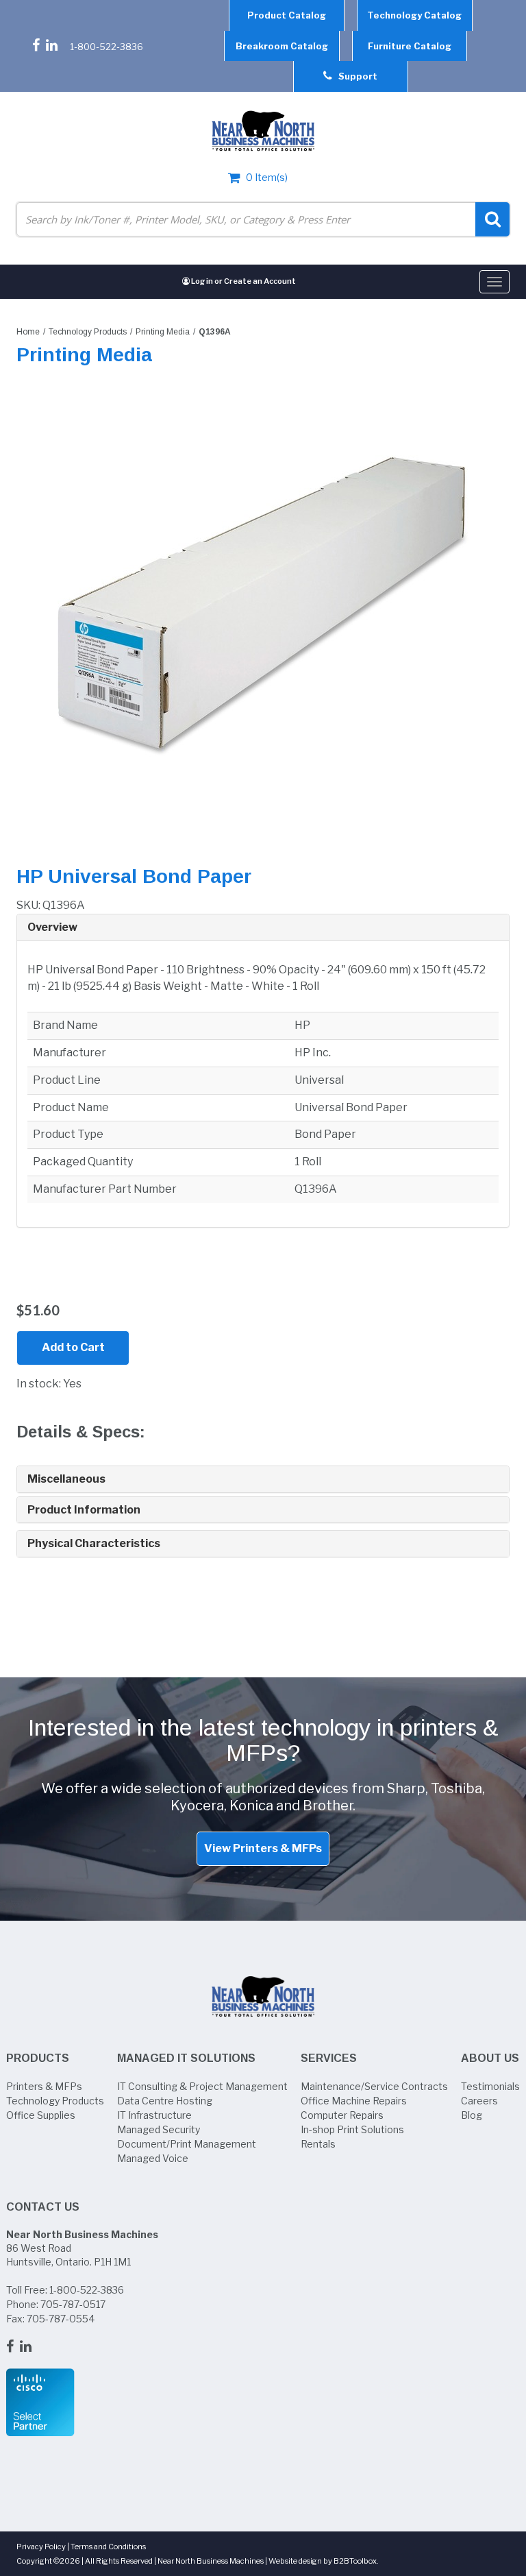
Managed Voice (153, 2158)
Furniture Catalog (410, 46)
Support (355, 76)
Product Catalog (287, 15)
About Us (490, 2058)
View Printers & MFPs (263, 1848)
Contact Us (43, 2207)
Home (28, 332)
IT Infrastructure (154, 2115)
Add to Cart (73, 1347)
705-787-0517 (73, 2304)
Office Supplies (41, 2115)
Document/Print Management (187, 2144)
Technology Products (88, 332)
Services (329, 2058)
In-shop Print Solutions (352, 2129)
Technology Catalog (414, 15)
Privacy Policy (41, 2547)
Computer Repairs (342, 2115)
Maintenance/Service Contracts (374, 2086)
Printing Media (163, 332)
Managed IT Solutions (186, 2058)
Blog (472, 2115)
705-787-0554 (61, 2319)
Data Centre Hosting (165, 2101)
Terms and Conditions (108, 2547)
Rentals (318, 2144)
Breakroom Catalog (282, 46)
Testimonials (490, 2086)
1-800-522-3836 (107, 47)
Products (38, 2058)
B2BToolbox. (356, 2561)
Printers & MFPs (44, 2086)
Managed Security (159, 2129)
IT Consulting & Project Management (202, 2086)
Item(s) (267, 177)
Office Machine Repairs (354, 2101)
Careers (479, 2101)
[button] (263, 927)
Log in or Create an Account (243, 281)
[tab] (263, 928)
